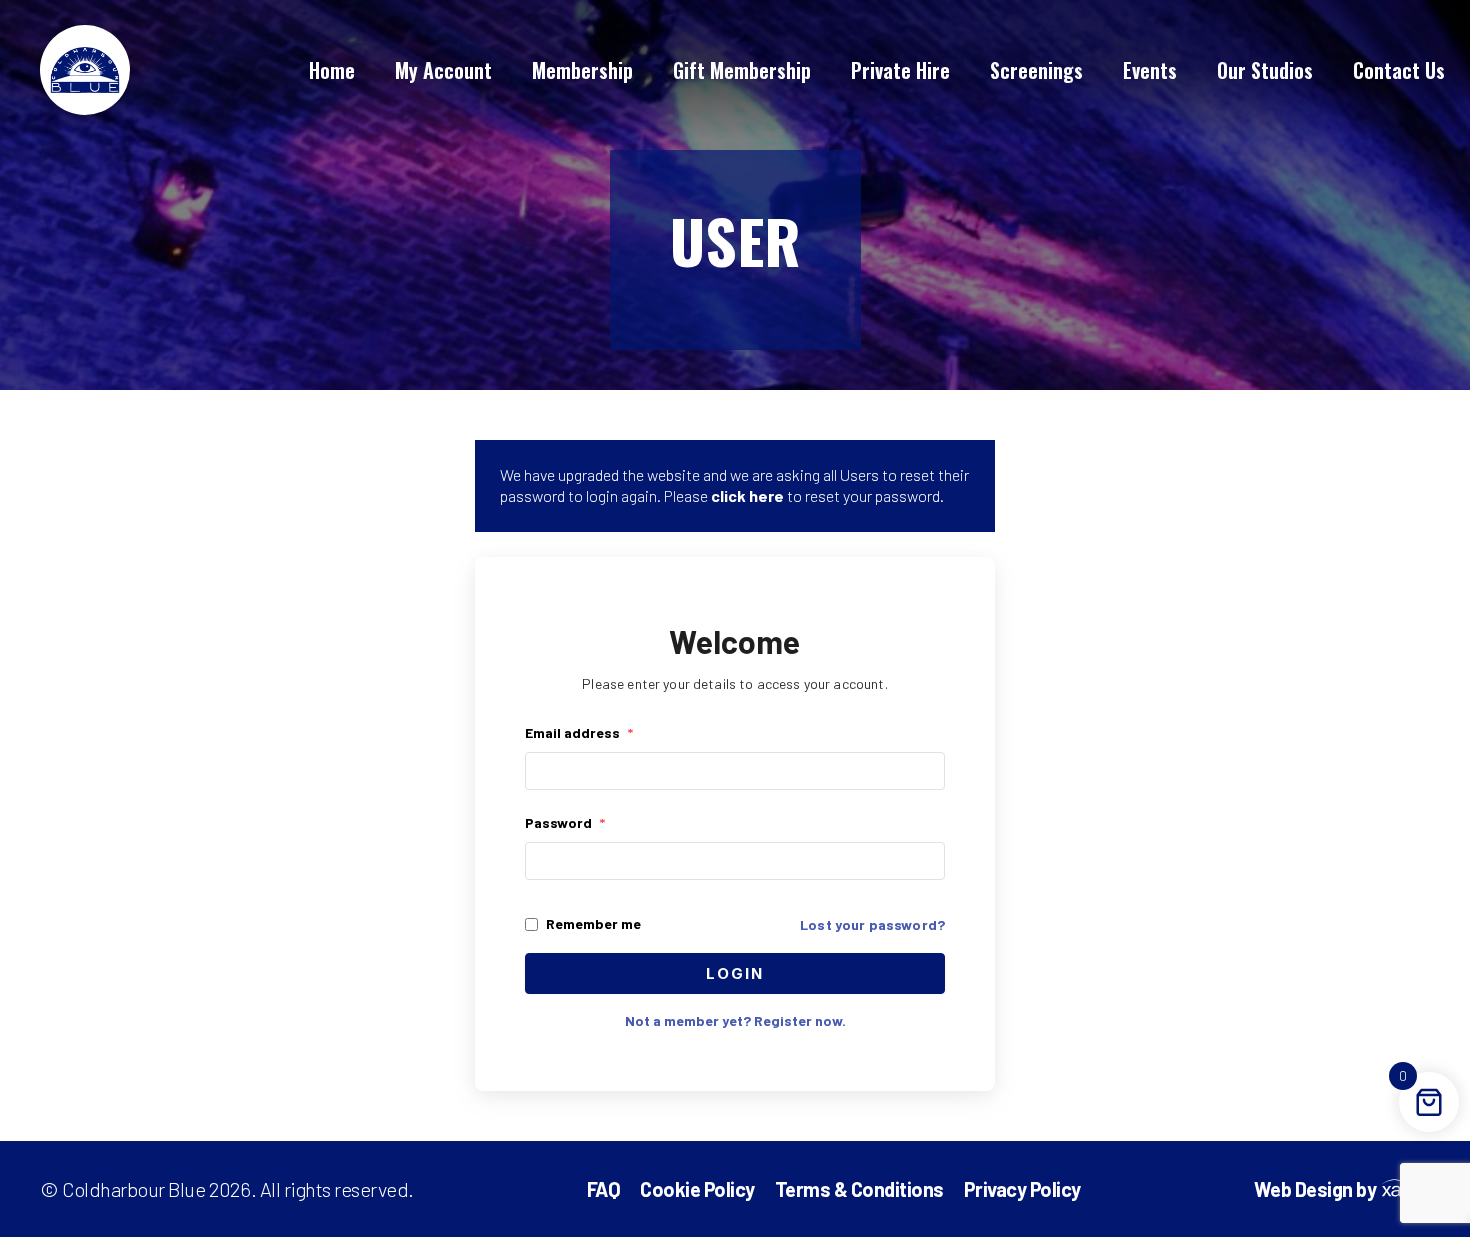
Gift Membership (742, 70)
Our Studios (1265, 70)
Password (565, 822)
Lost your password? (872, 924)
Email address (579, 732)
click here (747, 495)
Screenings (1036, 70)
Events (1150, 70)
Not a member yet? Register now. (735, 1020)
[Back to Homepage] (85, 70)
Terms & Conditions (859, 1189)
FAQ (604, 1189)
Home (332, 70)
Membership (582, 70)
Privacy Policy (1022, 1189)
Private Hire (900, 70)
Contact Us (1399, 70)
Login (735, 973)
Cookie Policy (697, 1189)
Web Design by (1315, 1189)
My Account (443, 70)
